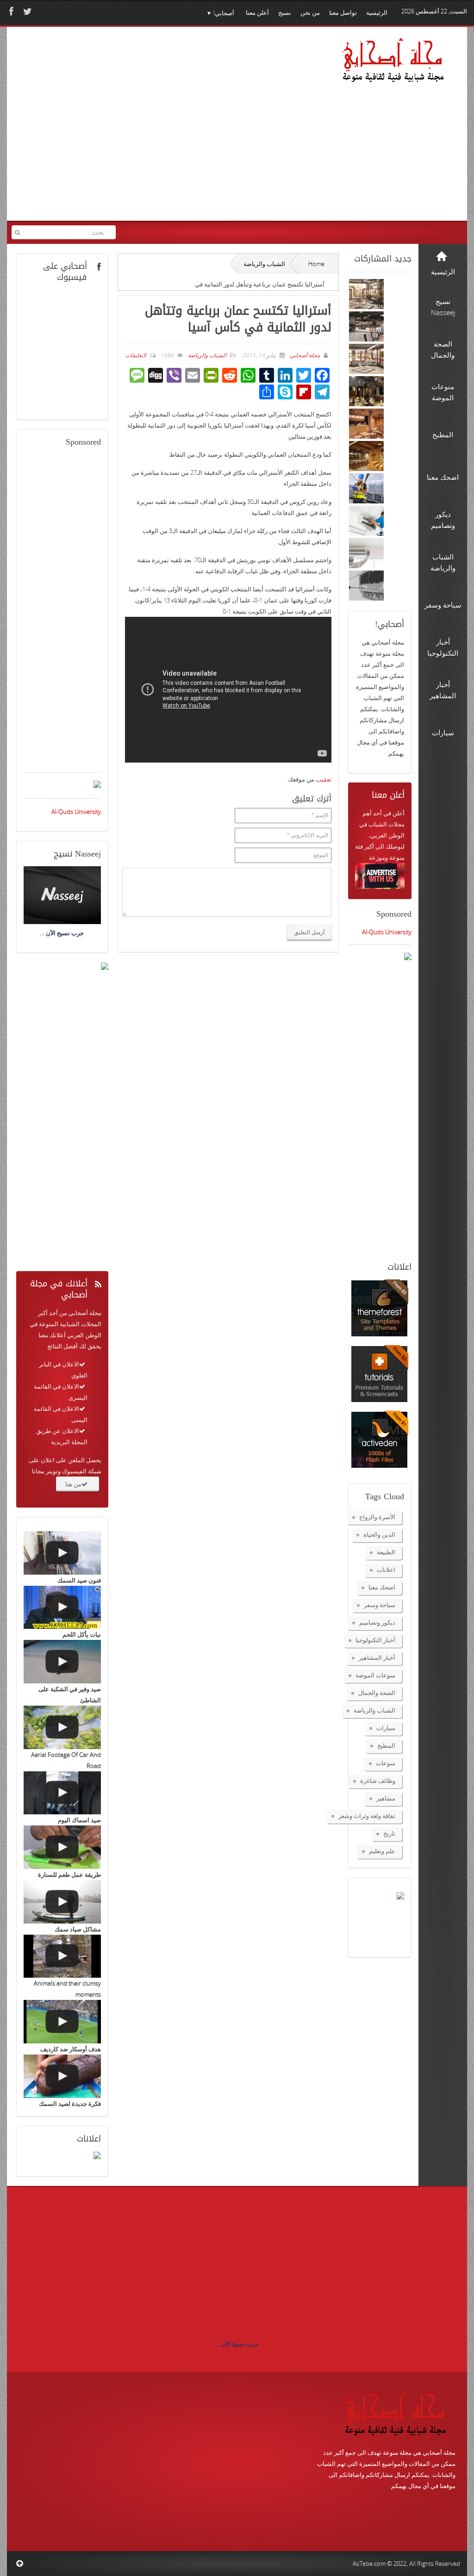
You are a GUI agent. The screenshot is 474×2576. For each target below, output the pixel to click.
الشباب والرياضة (264, 264)
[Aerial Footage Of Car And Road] (62, 1727)
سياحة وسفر (380, 1605)
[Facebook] (10, 11)
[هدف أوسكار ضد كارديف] (62, 2022)
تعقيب (324, 779)
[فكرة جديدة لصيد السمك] (62, 2076)
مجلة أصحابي (304, 355)
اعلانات (386, 1570)
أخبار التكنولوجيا (375, 1640)
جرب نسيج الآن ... (237, 2344)
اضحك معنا (382, 1587)
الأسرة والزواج (377, 1517)
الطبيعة (386, 1552)
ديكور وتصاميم (377, 1622)
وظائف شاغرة (378, 1781)
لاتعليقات (136, 355)
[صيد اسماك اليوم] (62, 1793)
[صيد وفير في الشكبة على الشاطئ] (62, 1662)
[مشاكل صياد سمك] (62, 1902)
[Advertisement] (172, 133)
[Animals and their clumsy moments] (62, 1956)
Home (316, 264)
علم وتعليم (382, 1851)
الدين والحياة (379, 1534)
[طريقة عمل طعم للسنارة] (62, 1847)
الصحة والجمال (377, 1693)
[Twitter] (26, 11)
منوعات (386, 1763)
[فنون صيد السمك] (62, 1553)
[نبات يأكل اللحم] (62, 1608)
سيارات (386, 1728)
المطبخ (386, 1745)
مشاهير (386, 1798)
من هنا (73, 1484)
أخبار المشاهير (377, 1657)
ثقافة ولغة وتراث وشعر (367, 1816)
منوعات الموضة (375, 1675)
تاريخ (389, 1833)
